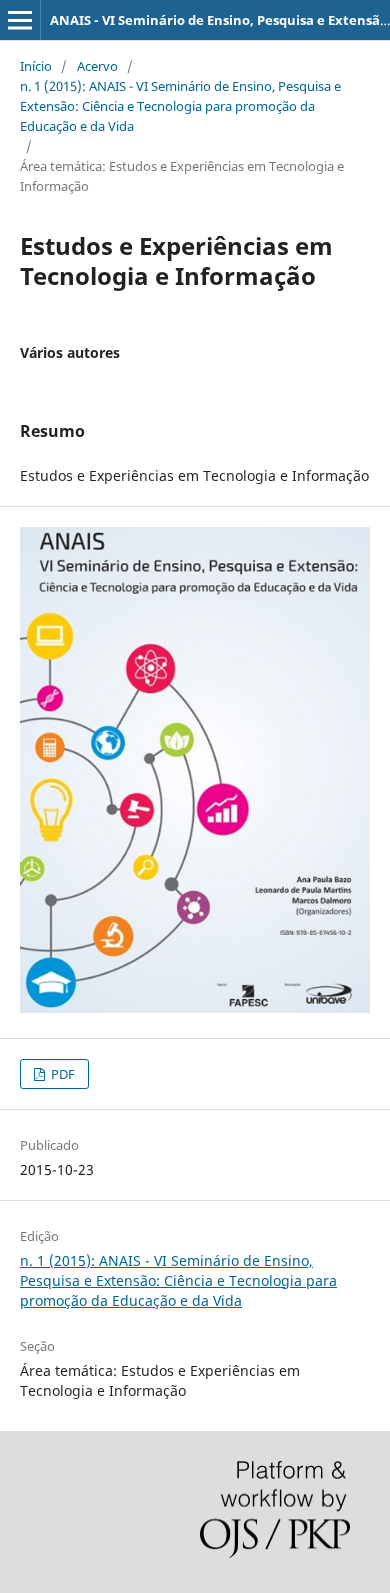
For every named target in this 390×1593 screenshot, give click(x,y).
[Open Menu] (20, 20)
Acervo (97, 66)
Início (36, 66)
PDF (61, 1074)
